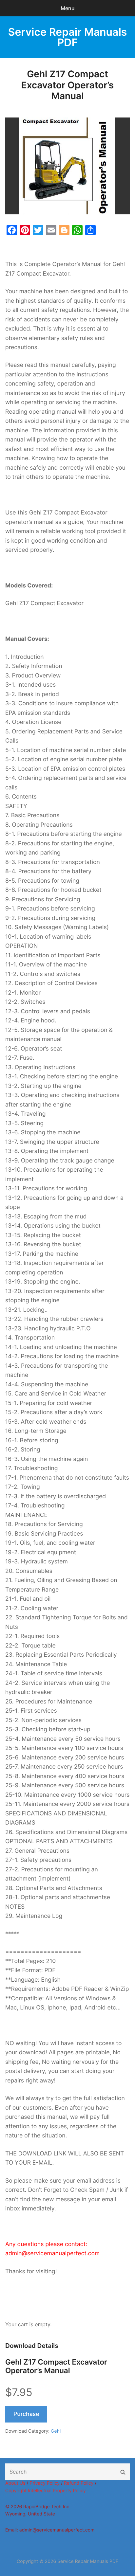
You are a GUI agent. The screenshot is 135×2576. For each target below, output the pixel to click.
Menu (68, 8)
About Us (15, 2483)
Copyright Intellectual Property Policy (46, 2491)
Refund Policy (79, 2483)
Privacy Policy (45, 2483)
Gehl (56, 2431)
